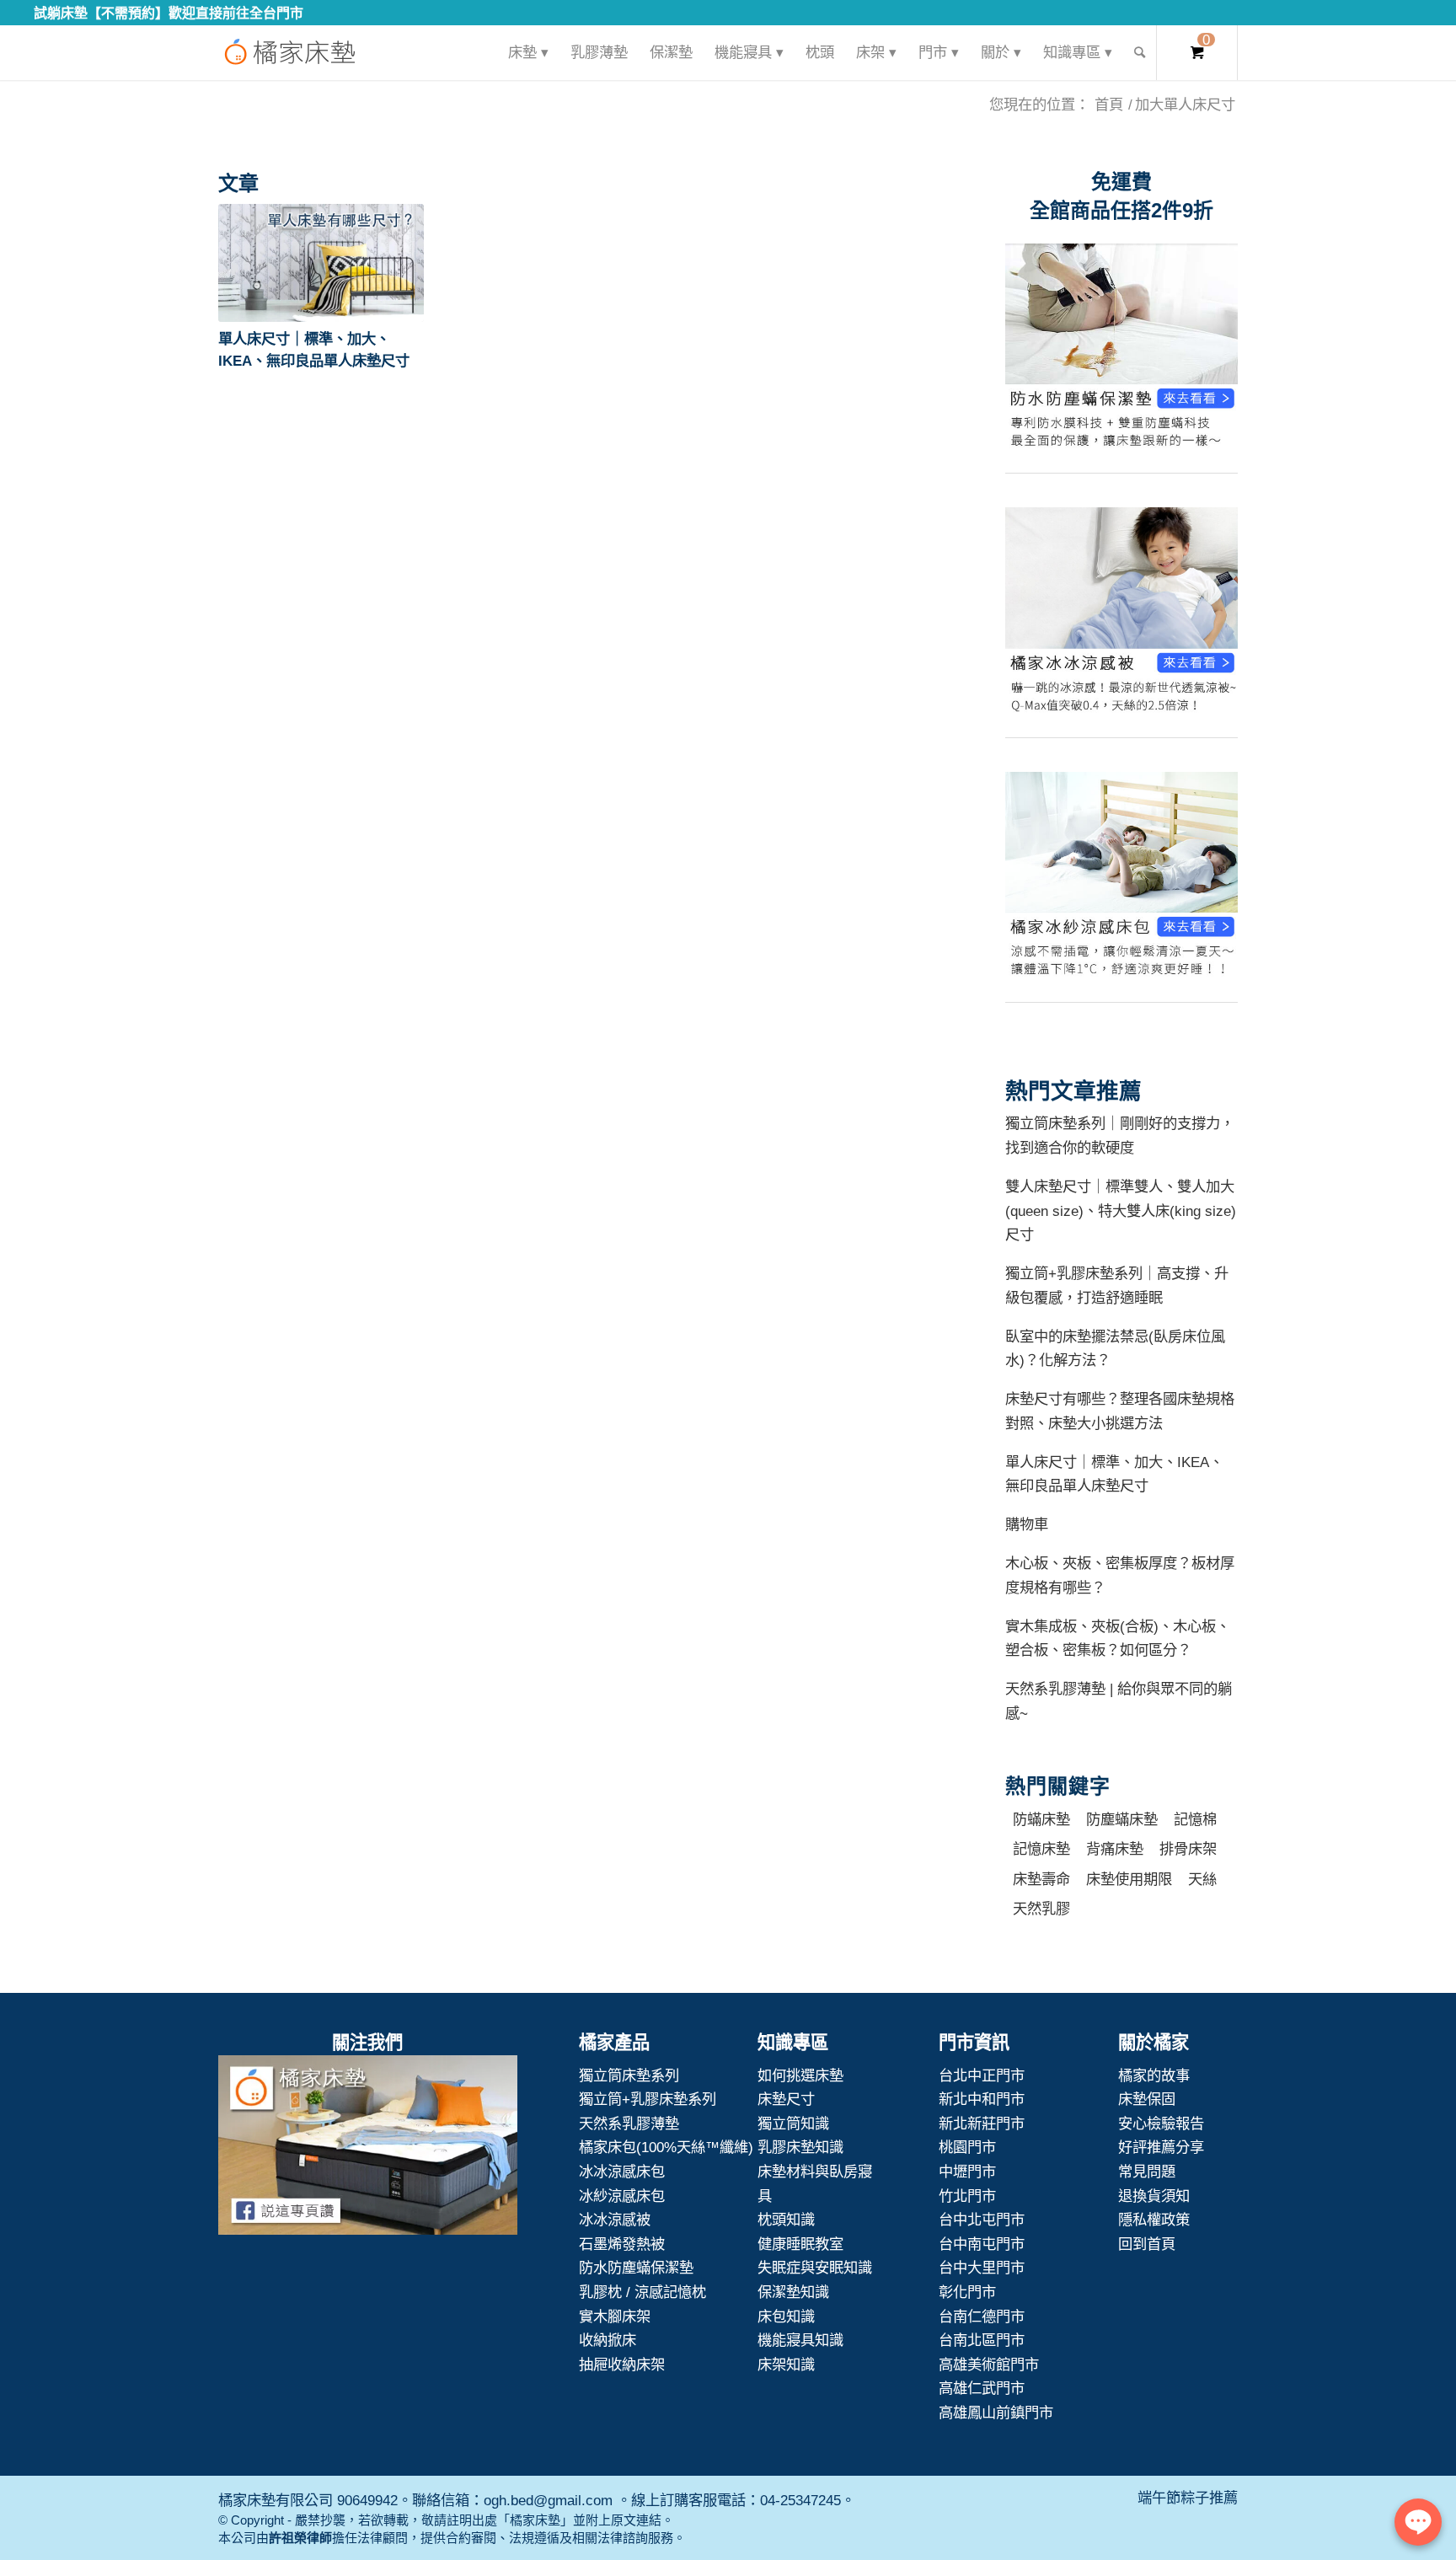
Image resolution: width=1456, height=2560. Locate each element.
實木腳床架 (615, 2316)
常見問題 (1147, 2172)
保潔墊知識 (793, 2292)
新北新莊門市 (982, 2124)
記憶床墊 (1041, 1849)
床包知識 (786, 2316)
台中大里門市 (982, 2268)
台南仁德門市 (982, 2316)
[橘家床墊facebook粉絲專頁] (368, 2149)
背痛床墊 (1115, 1849)
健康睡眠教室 (800, 2244)
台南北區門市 (982, 2340)
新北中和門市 (982, 2099)
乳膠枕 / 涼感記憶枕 (642, 2292)
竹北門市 (967, 2196)
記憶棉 (1195, 1819)
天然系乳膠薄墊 (629, 2124)
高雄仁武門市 (982, 2388)
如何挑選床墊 (800, 2075)
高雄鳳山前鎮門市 (996, 2413)
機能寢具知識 (800, 2340)
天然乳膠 (1041, 1909)
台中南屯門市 (982, 2244)
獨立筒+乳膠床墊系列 (648, 2099)
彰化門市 (967, 2292)
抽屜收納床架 (622, 2365)
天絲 (1202, 1879)
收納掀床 (608, 2340)
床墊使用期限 (1129, 1879)
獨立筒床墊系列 (629, 2075)
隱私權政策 (1154, 2220)
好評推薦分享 (1161, 2147)
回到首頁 (1147, 2244)
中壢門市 (967, 2172)
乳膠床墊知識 (800, 2147)
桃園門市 (967, 2147)
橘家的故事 (1154, 2075)
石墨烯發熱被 (622, 2244)
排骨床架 (1188, 1849)
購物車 (1027, 1524)
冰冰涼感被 (615, 2220)
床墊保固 (1147, 2099)
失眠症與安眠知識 (815, 2268)
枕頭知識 (786, 2220)
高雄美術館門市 (989, 2365)
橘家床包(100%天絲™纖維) (666, 2147)
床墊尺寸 (786, 2099)
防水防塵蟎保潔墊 (636, 2268)
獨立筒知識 (793, 2124)
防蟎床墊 (1041, 1819)
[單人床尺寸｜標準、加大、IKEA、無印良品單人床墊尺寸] (321, 263)
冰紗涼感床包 (622, 2196)
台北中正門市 (982, 2075)
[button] (321, 263)
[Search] (1140, 53)
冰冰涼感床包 (622, 2172)
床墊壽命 (1041, 1879)
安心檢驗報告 (1161, 2124)
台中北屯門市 (982, 2220)
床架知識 (786, 2365)
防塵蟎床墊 (1122, 1819)
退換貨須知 (1154, 2196)
